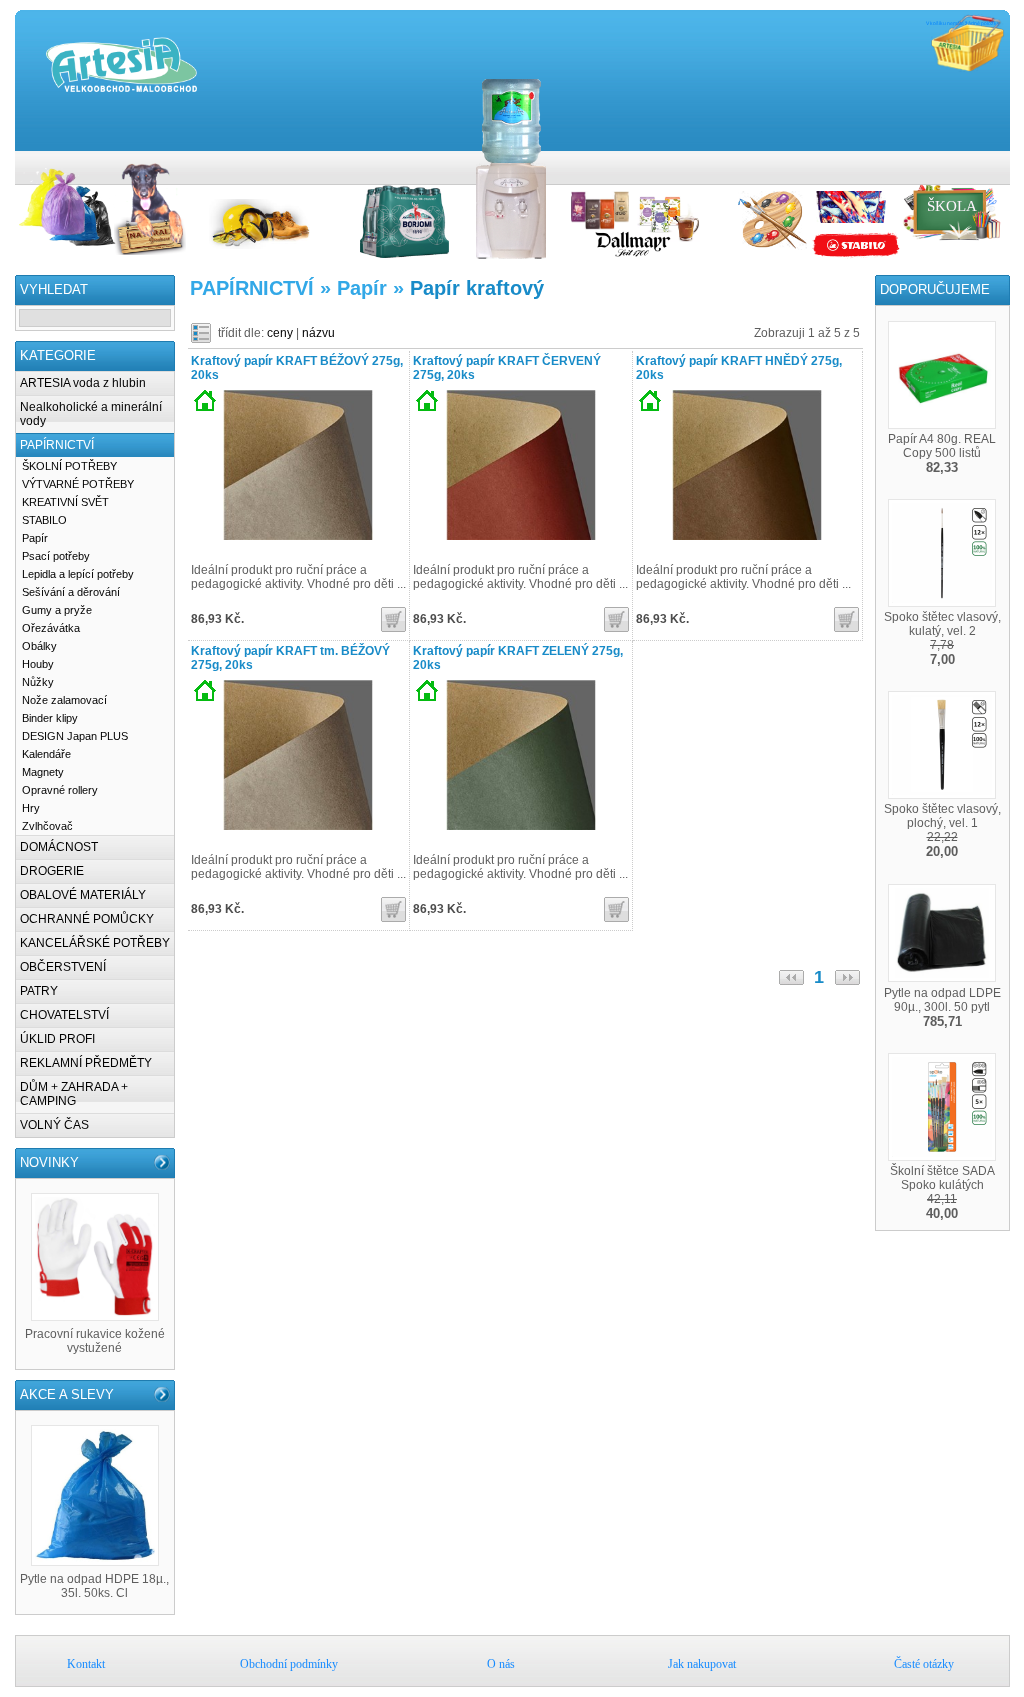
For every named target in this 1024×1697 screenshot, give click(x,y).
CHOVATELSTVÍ (64, 1015)
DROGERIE (52, 871)
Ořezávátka (51, 628)
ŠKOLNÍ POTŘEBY (69, 466)
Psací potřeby (56, 556)
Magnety (43, 772)
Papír (35, 538)
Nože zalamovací (64, 700)
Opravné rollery (60, 790)
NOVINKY (49, 1162)
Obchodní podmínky (940, 161)
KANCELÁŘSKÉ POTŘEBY (95, 943)
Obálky (39, 646)
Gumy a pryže (57, 610)
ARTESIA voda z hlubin (83, 383)
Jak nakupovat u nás (980, 161)
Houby (38, 664)
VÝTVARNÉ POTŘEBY (78, 484)
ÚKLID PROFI (57, 1039)
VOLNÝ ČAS (54, 1125)
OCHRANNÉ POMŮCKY (87, 919)
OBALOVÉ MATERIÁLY (83, 895)
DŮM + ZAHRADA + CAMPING (74, 1094)
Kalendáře (46, 754)
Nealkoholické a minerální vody (91, 414)
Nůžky (38, 682)
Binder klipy (50, 718)
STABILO (44, 520)
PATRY (39, 991)
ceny (280, 333)
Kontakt (920, 161)
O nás (960, 161)
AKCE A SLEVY (67, 1394)
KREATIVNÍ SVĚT (65, 502)
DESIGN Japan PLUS (75, 736)
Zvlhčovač (47, 826)
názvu (318, 333)
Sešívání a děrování (71, 592)
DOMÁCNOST (59, 847)
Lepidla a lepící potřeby (78, 574)
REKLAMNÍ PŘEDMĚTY (86, 1063)
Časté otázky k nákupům (1000, 161)
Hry (31, 808)
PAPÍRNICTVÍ (57, 445)
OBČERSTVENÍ (63, 967)
